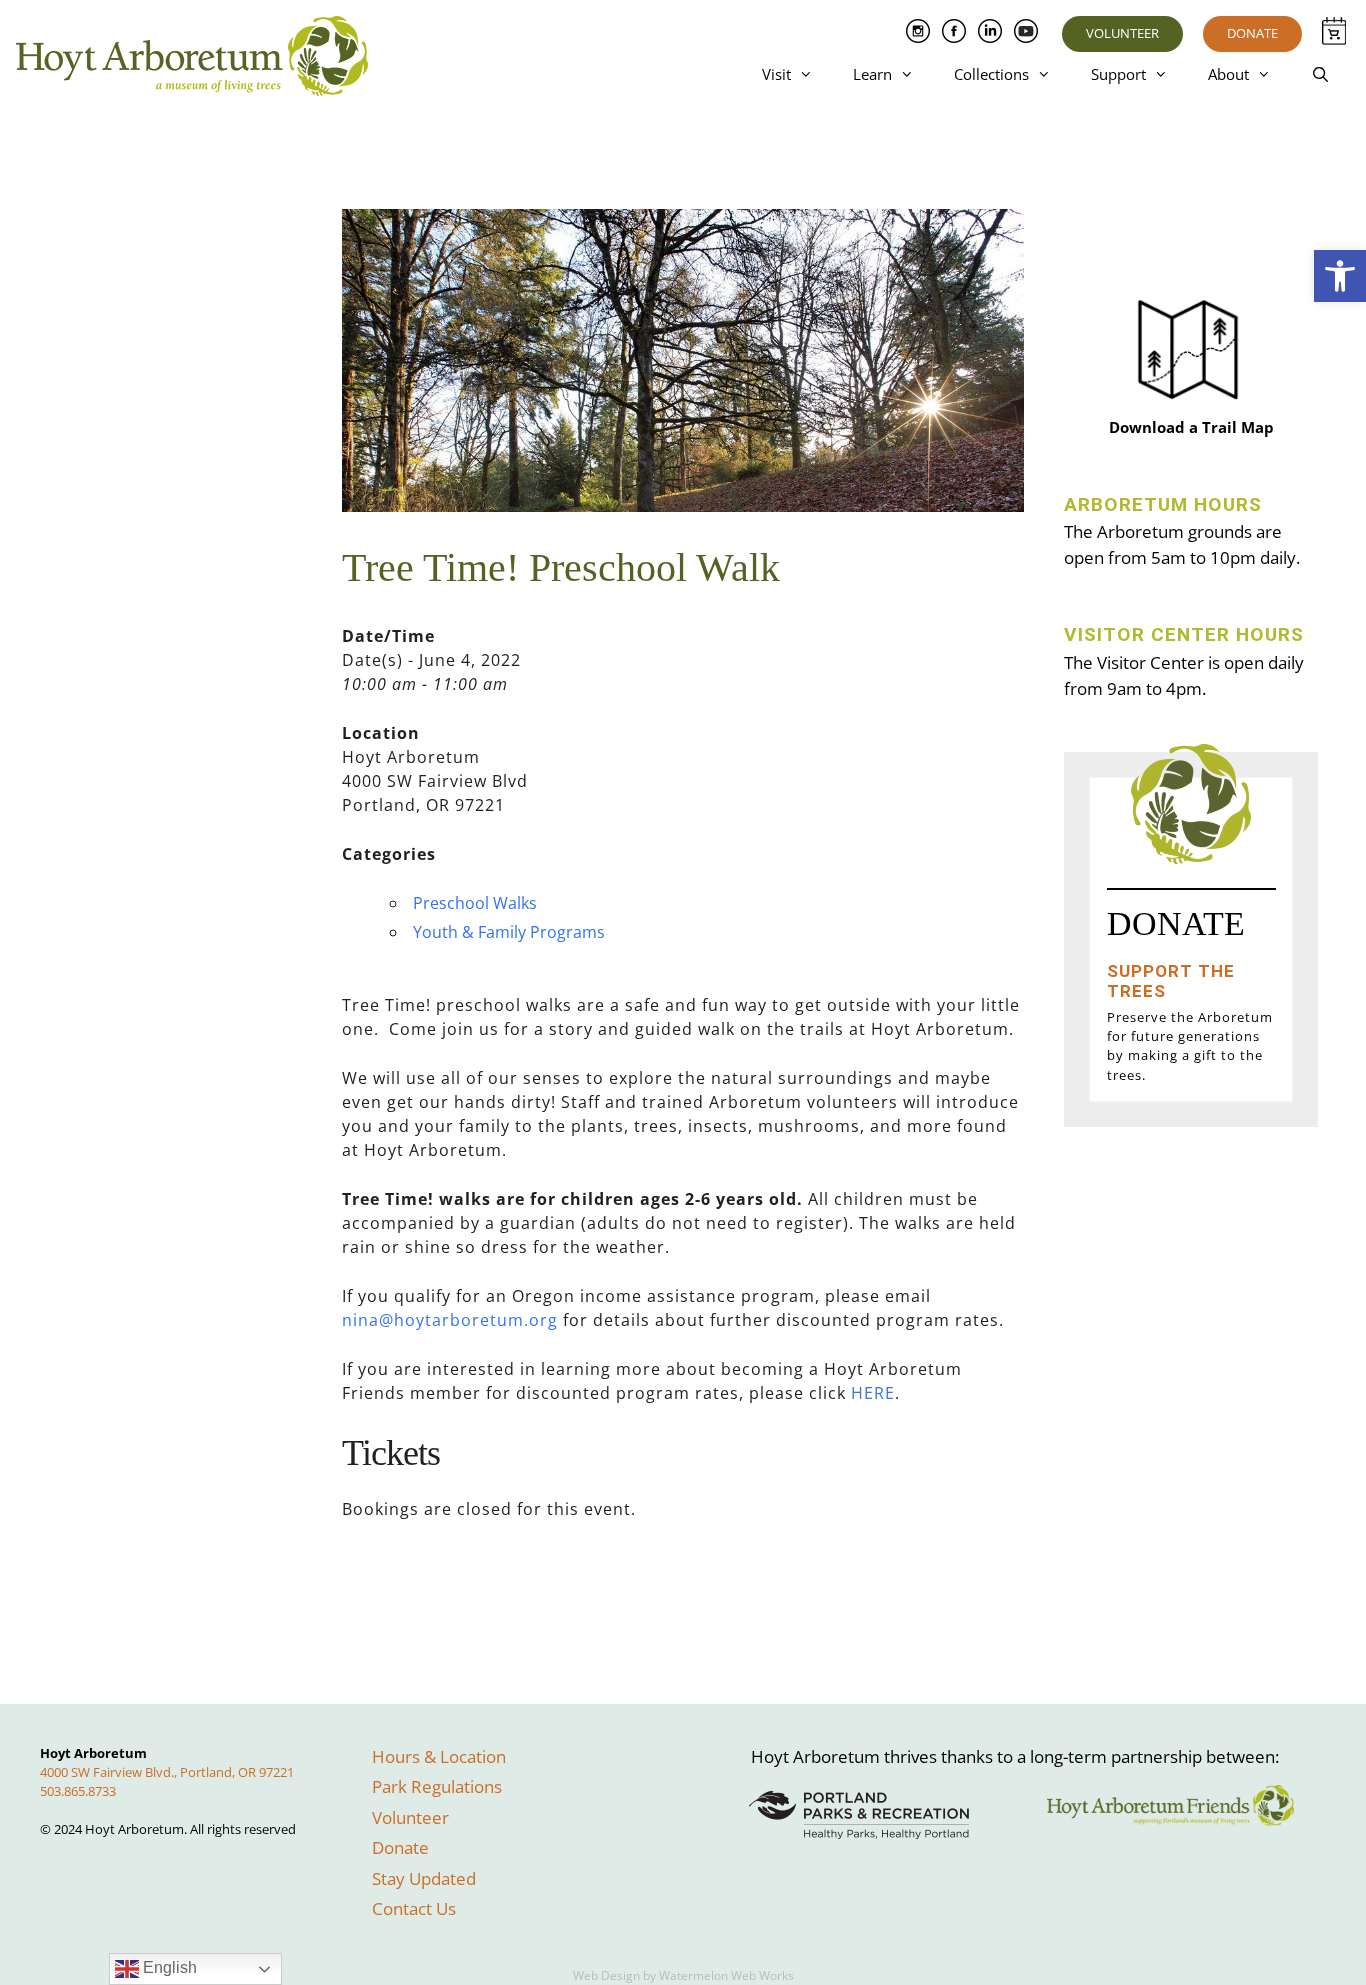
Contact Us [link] (414, 1908)
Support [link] (1118, 74)
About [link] (1228, 74)
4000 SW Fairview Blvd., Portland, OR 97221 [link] (167, 1772)
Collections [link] (991, 74)
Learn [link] (872, 74)
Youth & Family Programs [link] (509, 932)
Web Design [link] (606, 1975)
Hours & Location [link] (439, 1756)
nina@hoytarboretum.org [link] (450, 1320)
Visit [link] (776, 74)
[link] (1340, 276)
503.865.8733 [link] (78, 1791)
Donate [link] (1252, 33)
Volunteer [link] (1122, 33)
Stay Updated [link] (424, 1878)
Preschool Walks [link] (475, 903)
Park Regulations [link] (437, 1786)
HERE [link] (873, 1393)
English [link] (168, 1967)
